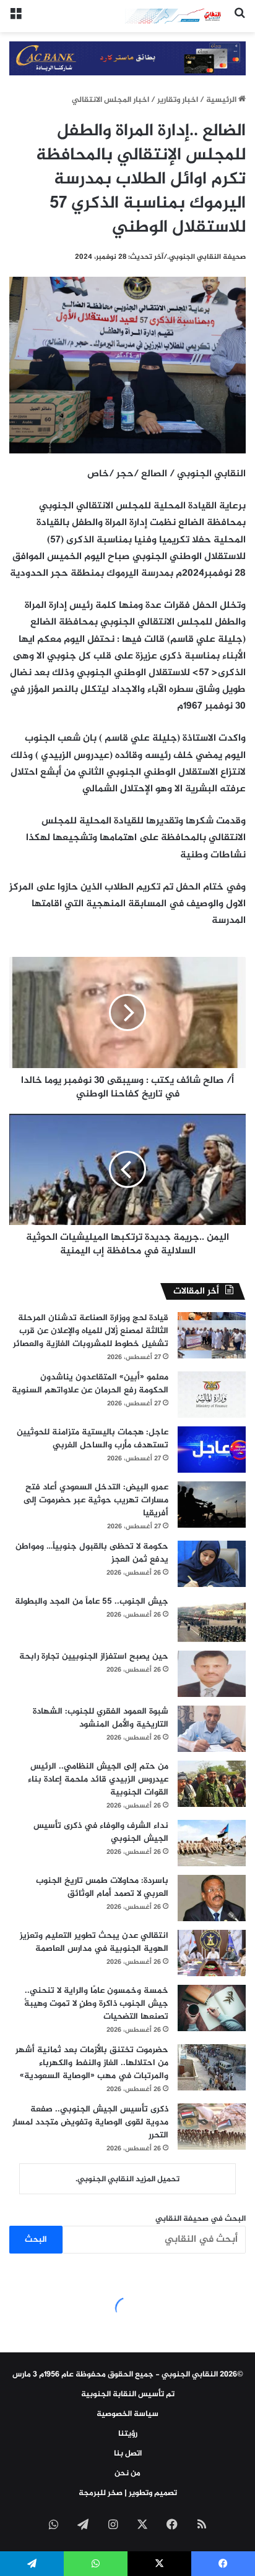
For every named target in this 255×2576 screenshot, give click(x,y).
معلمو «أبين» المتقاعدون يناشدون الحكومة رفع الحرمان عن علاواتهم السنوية (90, 1384)
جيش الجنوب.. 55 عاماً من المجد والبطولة (92, 1602)
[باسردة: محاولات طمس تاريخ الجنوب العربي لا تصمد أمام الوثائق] (212, 1898)
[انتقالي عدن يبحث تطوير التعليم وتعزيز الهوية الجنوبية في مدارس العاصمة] (212, 1953)
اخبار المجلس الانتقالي (110, 100)
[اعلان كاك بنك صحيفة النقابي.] (127, 61)
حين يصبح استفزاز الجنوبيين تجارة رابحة (94, 1656)
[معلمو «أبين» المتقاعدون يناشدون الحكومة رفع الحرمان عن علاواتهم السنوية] (212, 1395)
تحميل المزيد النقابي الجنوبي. (127, 2179)
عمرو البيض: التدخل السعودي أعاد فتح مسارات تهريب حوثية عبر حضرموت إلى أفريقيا (96, 1500)
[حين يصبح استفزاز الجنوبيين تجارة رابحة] (212, 1674)
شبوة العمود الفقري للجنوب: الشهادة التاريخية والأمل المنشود (101, 1718)
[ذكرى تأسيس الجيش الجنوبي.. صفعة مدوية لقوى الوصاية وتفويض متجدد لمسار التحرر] (212, 2127)
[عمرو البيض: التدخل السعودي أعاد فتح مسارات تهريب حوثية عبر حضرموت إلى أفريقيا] (212, 1505)
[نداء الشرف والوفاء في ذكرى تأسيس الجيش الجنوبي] (212, 1843)
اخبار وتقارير (178, 100)
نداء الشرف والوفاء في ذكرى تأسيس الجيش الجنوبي (101, 1832)
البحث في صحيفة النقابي (201, 2219)
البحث (36, 2240)
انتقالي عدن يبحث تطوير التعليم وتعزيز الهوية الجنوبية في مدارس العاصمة (94, 1942)
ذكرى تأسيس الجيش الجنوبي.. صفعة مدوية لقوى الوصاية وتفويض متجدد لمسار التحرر (90, 2122)
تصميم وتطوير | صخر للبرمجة (128, 2493)
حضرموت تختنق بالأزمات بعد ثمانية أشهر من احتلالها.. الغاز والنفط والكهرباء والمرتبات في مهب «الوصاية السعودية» (92, 2063)
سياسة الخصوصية (127, 2414)
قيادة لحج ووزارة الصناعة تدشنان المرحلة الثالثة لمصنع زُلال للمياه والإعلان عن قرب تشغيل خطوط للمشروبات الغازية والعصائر (91, 1331)
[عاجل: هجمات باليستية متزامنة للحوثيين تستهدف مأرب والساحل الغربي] (212, 1450)
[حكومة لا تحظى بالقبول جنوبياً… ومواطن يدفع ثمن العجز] (212, 1564)
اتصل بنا (128, 2454)
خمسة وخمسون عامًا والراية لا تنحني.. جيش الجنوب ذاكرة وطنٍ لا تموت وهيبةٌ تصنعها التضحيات (96, 2004)
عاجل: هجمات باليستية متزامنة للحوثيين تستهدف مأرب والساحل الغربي (93, 1439)
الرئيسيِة (222, 100)
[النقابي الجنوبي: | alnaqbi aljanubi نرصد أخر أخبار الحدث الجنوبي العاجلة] (175, 16)
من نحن (127, 2473)
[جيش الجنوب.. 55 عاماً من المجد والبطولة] (212, 1619)
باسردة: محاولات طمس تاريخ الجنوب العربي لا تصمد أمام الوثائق (102, 1887)
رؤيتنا (128, 2434)
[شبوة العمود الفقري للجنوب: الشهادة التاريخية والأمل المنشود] (212, 1729)
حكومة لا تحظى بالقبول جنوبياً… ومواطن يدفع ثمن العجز (92, 1553)
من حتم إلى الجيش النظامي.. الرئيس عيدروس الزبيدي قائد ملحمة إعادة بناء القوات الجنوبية (98, 1779)
